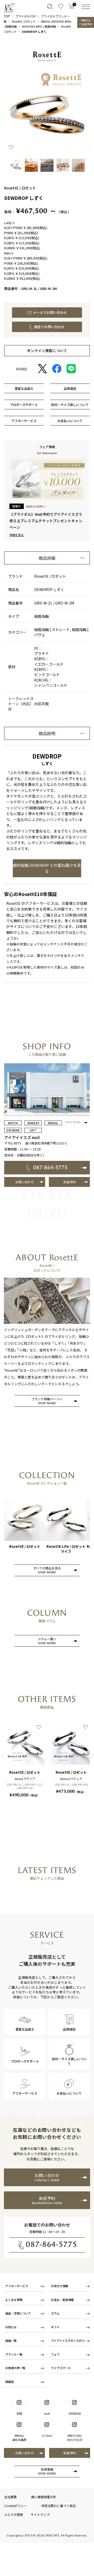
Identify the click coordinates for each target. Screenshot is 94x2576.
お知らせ (11, 2327)
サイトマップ (40, 2514)
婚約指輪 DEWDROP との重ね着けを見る (47, 868)
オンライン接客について (47, 351)
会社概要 (10, 2497)
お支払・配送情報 (62, 2300)
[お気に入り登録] (11, 147)
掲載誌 (10, 2382)
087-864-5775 (51, 2244)
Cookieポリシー (16, 2506)
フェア (55, 2354)
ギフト (55, 2327)
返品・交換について (18, 2313)
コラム (55, 2313)
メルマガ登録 (14, 2514)
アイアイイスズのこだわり (68, 2340)
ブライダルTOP (25, 16)
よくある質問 (14, 2300)
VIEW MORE (73, 1122)
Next (89, 1515)
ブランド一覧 (14, 2354)
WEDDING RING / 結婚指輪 (39, 26)
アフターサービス (17, 2286)
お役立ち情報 (60, 2286)
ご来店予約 (86, 22)
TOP (7, 16)
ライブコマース (61, 2368)
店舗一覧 (11, 2340)
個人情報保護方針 (44, 2497)
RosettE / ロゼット (24, 21)
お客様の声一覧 (15, 2368)
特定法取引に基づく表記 (58, 2506)
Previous (5, 1515)
